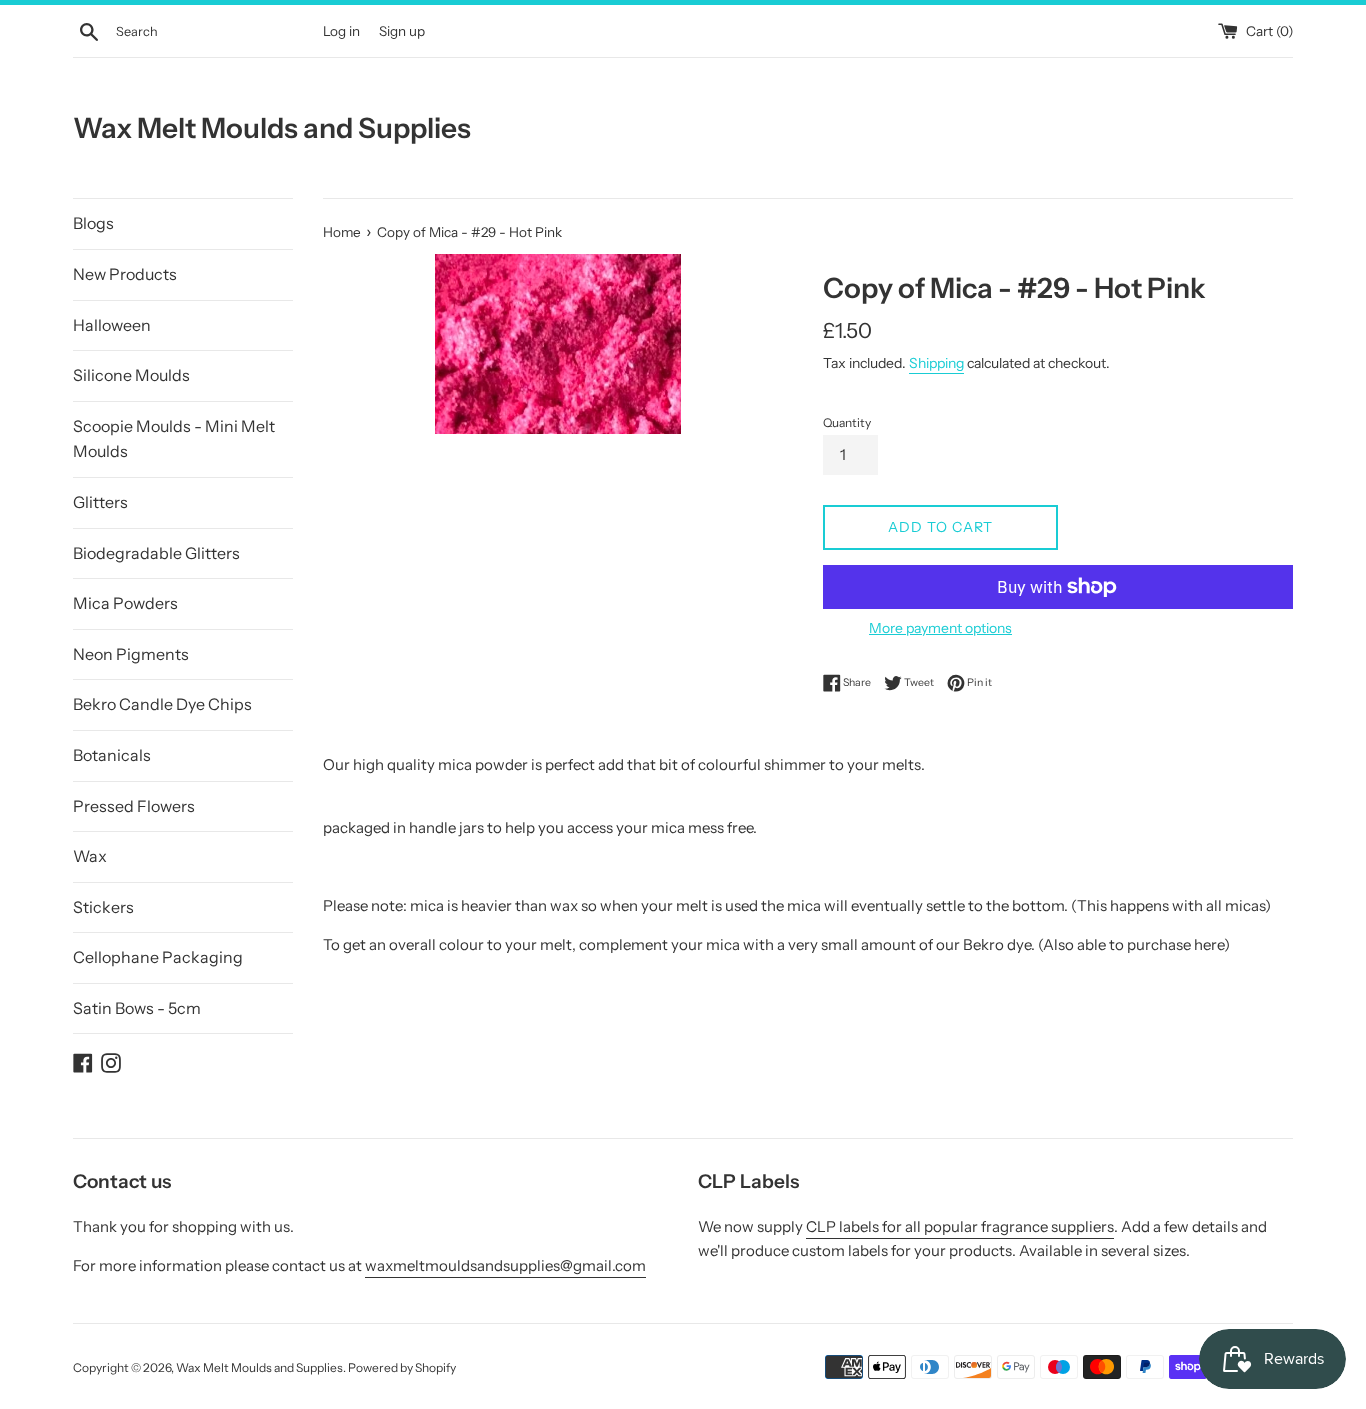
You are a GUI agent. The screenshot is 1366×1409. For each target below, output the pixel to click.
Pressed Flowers (134, 806)
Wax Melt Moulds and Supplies (272, 128)
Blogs (93, 223)
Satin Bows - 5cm (137, 1008)
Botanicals (112, 755)
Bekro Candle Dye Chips (162, 704)
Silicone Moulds (131, 375)
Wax (90, 856)
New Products (125, 274)
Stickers (103, 907)
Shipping (936, 362)
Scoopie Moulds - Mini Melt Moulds (174, 439)
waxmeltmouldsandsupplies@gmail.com (505, 1265)
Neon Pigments (131, 654)
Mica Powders (125, 603)
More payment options (940, 627)
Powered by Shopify (402, 1367)
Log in (341, 31)
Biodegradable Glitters (156, 553)
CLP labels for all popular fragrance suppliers (960, 1226)
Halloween (112, 325)
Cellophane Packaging (158, 957)
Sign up (402, 31)
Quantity (847, 422)
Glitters (100, 502)
